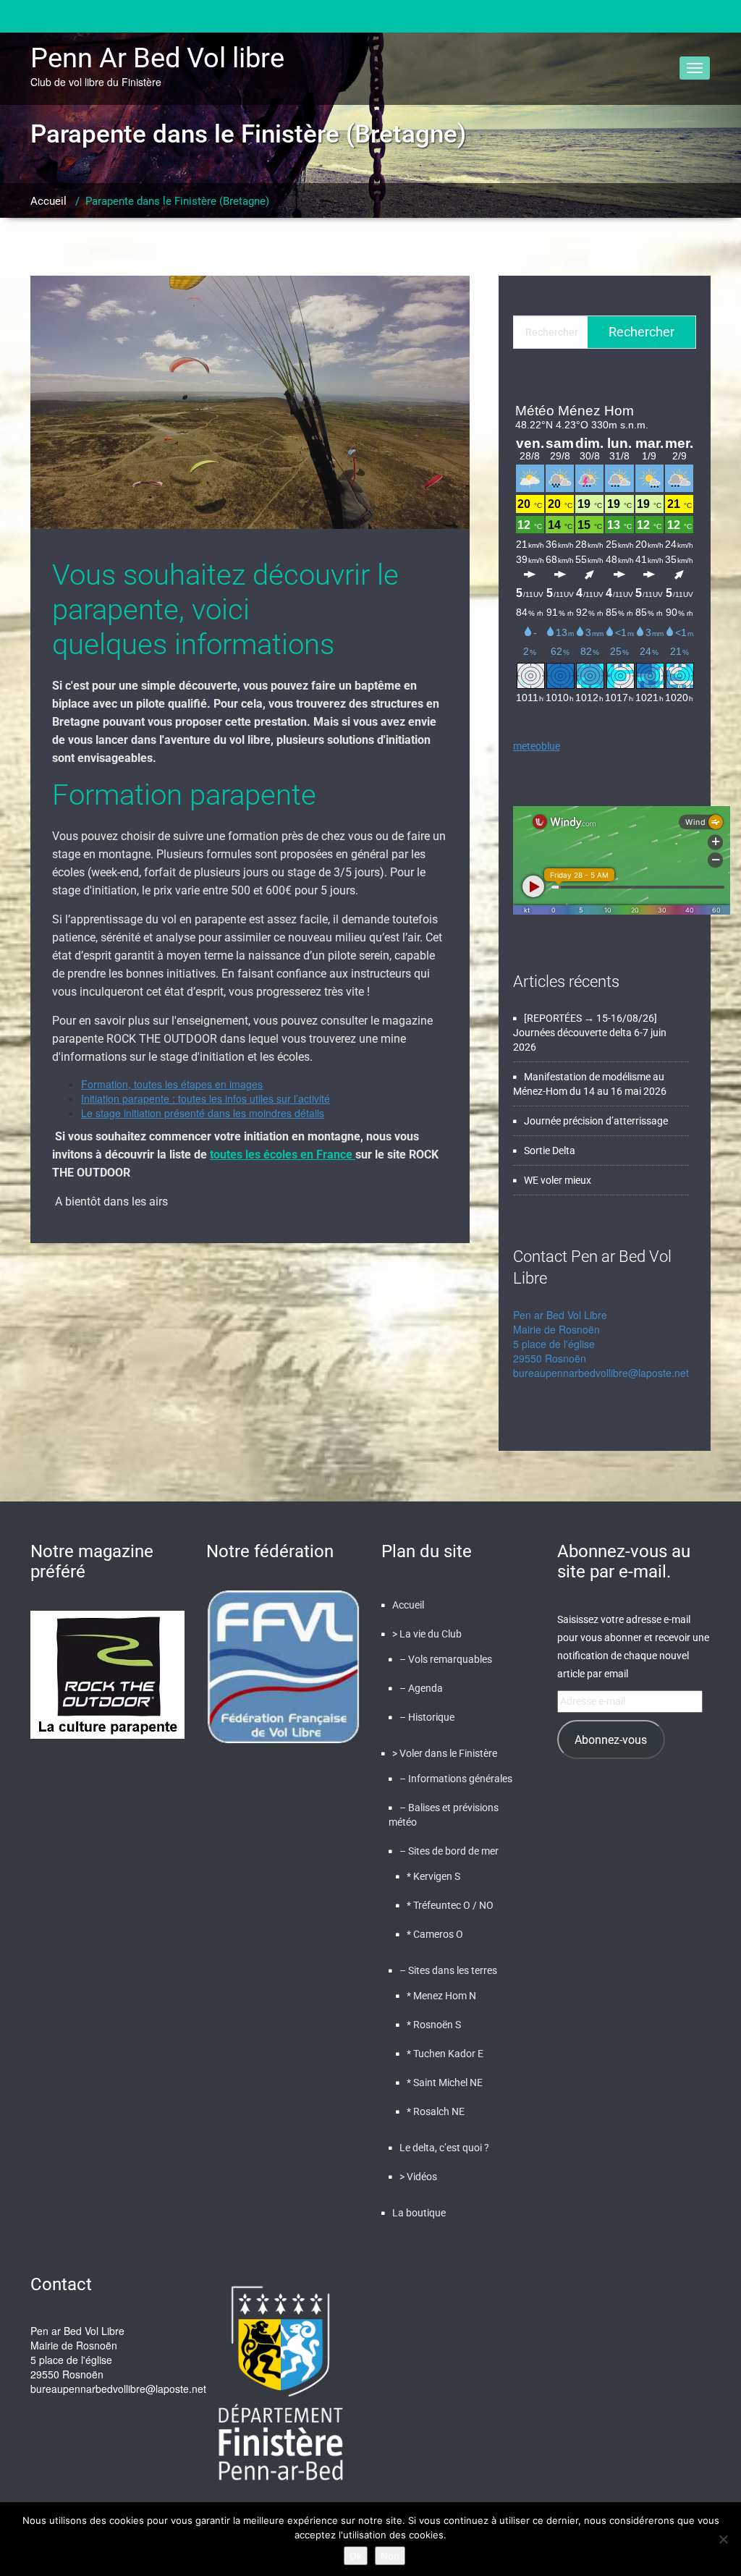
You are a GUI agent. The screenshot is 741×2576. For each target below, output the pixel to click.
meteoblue (537, 746)
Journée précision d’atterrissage (596, 1121)
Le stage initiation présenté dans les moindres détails (203, 1113)
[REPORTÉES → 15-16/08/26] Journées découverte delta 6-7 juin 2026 (590, 1033)
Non (390, 2556)
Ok (356, 2556)
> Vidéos (418, 2177)
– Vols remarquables (446, 1659)
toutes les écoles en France (283, 1154)
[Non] (723, 2539)
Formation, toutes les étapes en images (172, 1084)
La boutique (419, 2213)
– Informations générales (456, 1779)
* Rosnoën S (434, 2025)
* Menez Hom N (441, 1996)
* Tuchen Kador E (445, 2054)
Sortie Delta (550, 1151)
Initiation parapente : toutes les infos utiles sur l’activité (206, 1098)
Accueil (48, 201)
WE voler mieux (558, 1180)
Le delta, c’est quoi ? (444, 2148)
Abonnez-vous (611, 1740)
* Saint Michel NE (445, 2083)
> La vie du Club (427, 1634)
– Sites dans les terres (448, 1970)
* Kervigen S (433, 1876)
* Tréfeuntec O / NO (450, 1905)
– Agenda (421, 1688)
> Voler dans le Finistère (445, 1753)
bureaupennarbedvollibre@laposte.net (601, 1373)
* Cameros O (435, 1934)
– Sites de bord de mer (449, 1851)
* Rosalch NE (436, 2111)
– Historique (427, 1717)
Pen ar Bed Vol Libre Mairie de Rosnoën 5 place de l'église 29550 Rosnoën (560, 1336)
